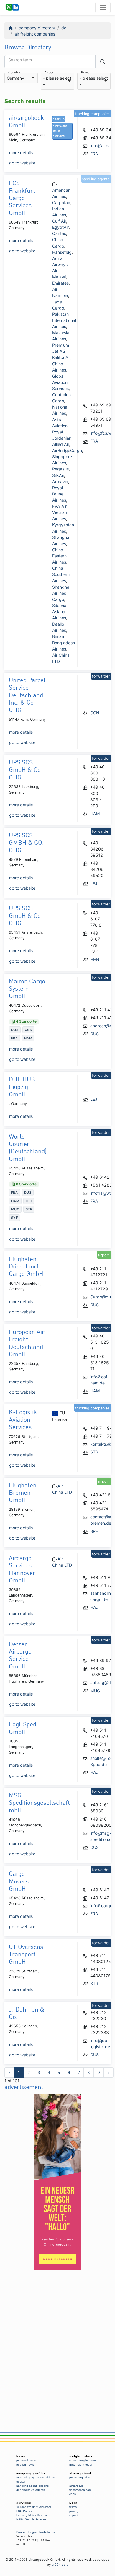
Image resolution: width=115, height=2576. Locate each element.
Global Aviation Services (60, 382)
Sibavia (59, 605)
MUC (95, 1691)
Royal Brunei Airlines (59, 494)
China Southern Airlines (61, 574)
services (24, 2503)
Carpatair (61, 203)
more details (21, 153)
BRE (94, 1531)
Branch (86, 73)
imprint (74, 2515)
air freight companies (35, 34)
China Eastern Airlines (59, 556)
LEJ (94, 884)
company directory (37, 28)
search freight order (83, 2460)
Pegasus (60, 469)
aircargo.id (76, 2486)
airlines (50, 2477)
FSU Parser (24, 2511)
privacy (74, 2511)
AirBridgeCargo (67, 450)
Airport (50, 73)
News (21, 2456)
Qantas (59, 233)
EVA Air (59, 506)
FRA (94, 154)
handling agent (27, 2486)
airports (44, 2486)
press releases (26, 2460)
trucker (21, 2482)
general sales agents (31, 2490)
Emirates (60, 283)
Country (14, 73)
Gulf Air (59, 221)
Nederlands (47, 2532)
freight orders (81, 2456)
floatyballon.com (80, 2490)
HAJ (94, 1607)
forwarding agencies (30, 2477)
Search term (20, 60)
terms (73, 2507)
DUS (95, 1034)
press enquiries (80, 2477)
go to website (22, 163)
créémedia (60, 2565)
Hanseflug (62, 252)
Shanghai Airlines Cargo (61, 593)
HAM (95, 814)
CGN (95, 713)
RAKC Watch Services (31, 2519)
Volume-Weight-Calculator (34, 2507)
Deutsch (22, 2532)
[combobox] (21, 78)
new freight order (81, 2465)
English (33, 2532)
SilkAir (58, 475)
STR (94, 1452)
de (64, 28)
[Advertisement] (57, 2344)
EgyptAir (60, 227)
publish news (25, 2465)
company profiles (31, 2473)
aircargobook (81, 2473)
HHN (95, 959)
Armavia (60, 482)
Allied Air (61, 444)
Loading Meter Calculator (33, 2515)
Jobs (73, 2494)
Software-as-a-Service (61, 131)
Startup (59, 119)
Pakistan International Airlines (64, 320)
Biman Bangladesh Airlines (64, 642)
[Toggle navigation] (103, 7)
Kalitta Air (61, 357)
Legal (74, 2503)
